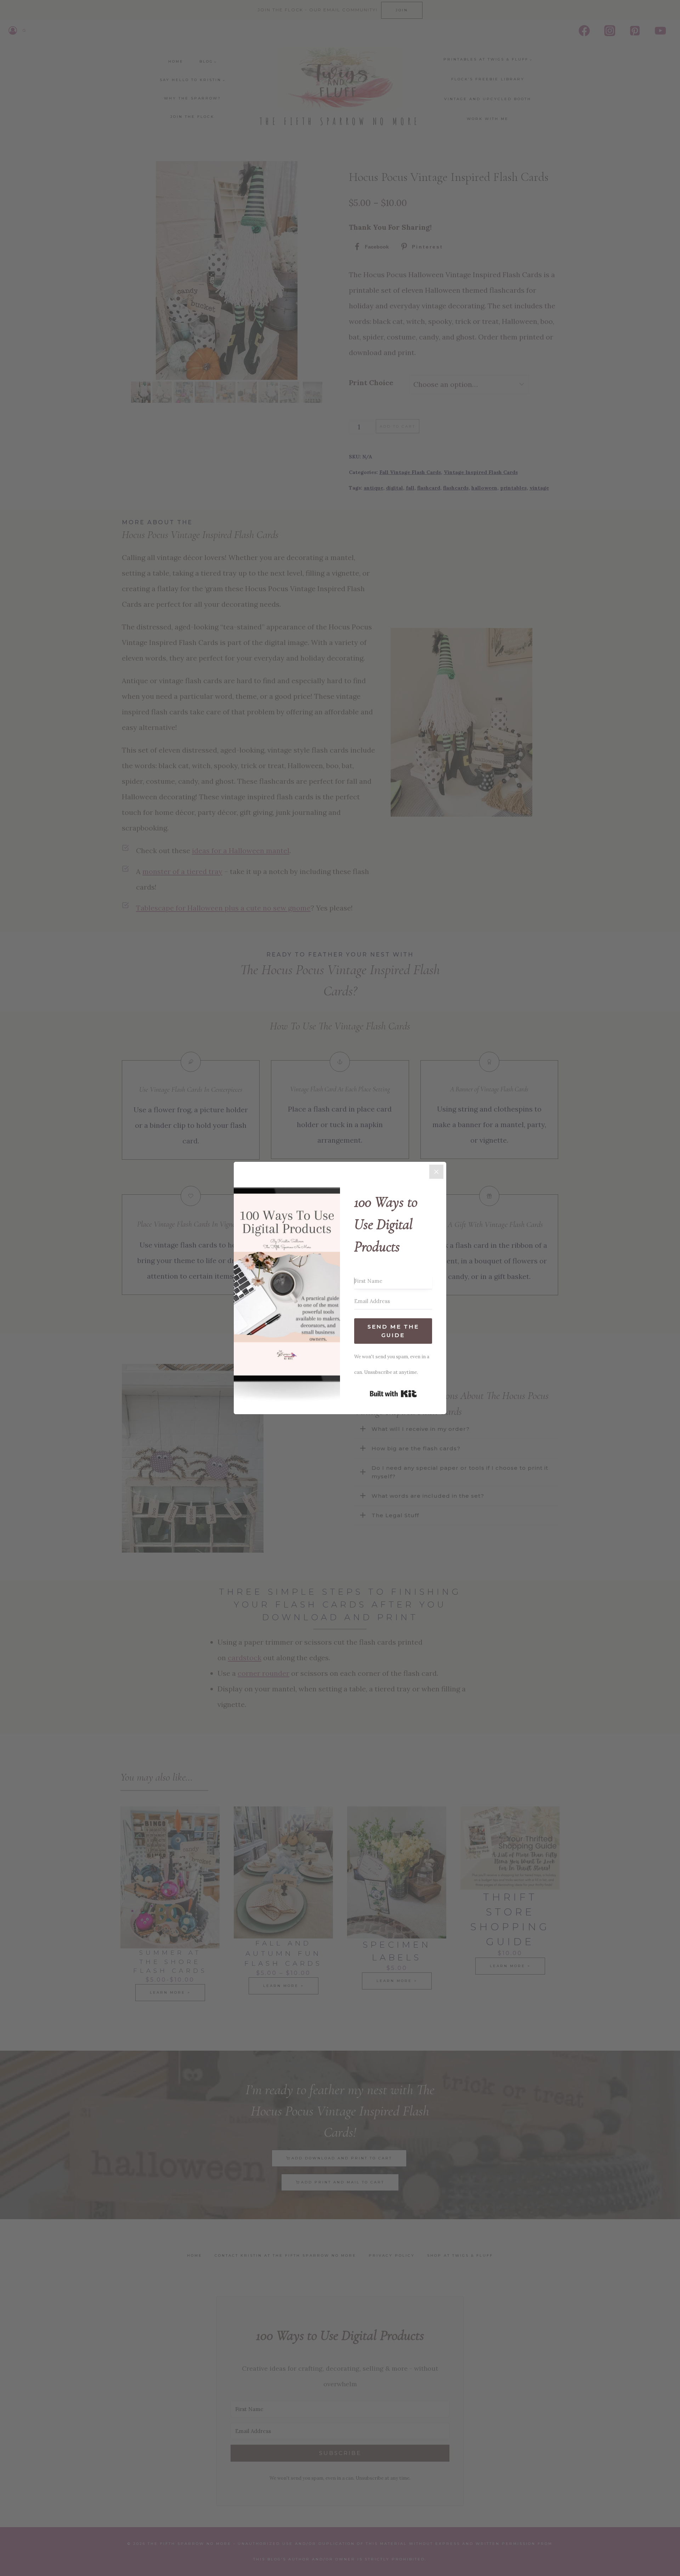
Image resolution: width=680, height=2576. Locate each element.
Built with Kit (393, 1394)
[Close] (436, 1172)
